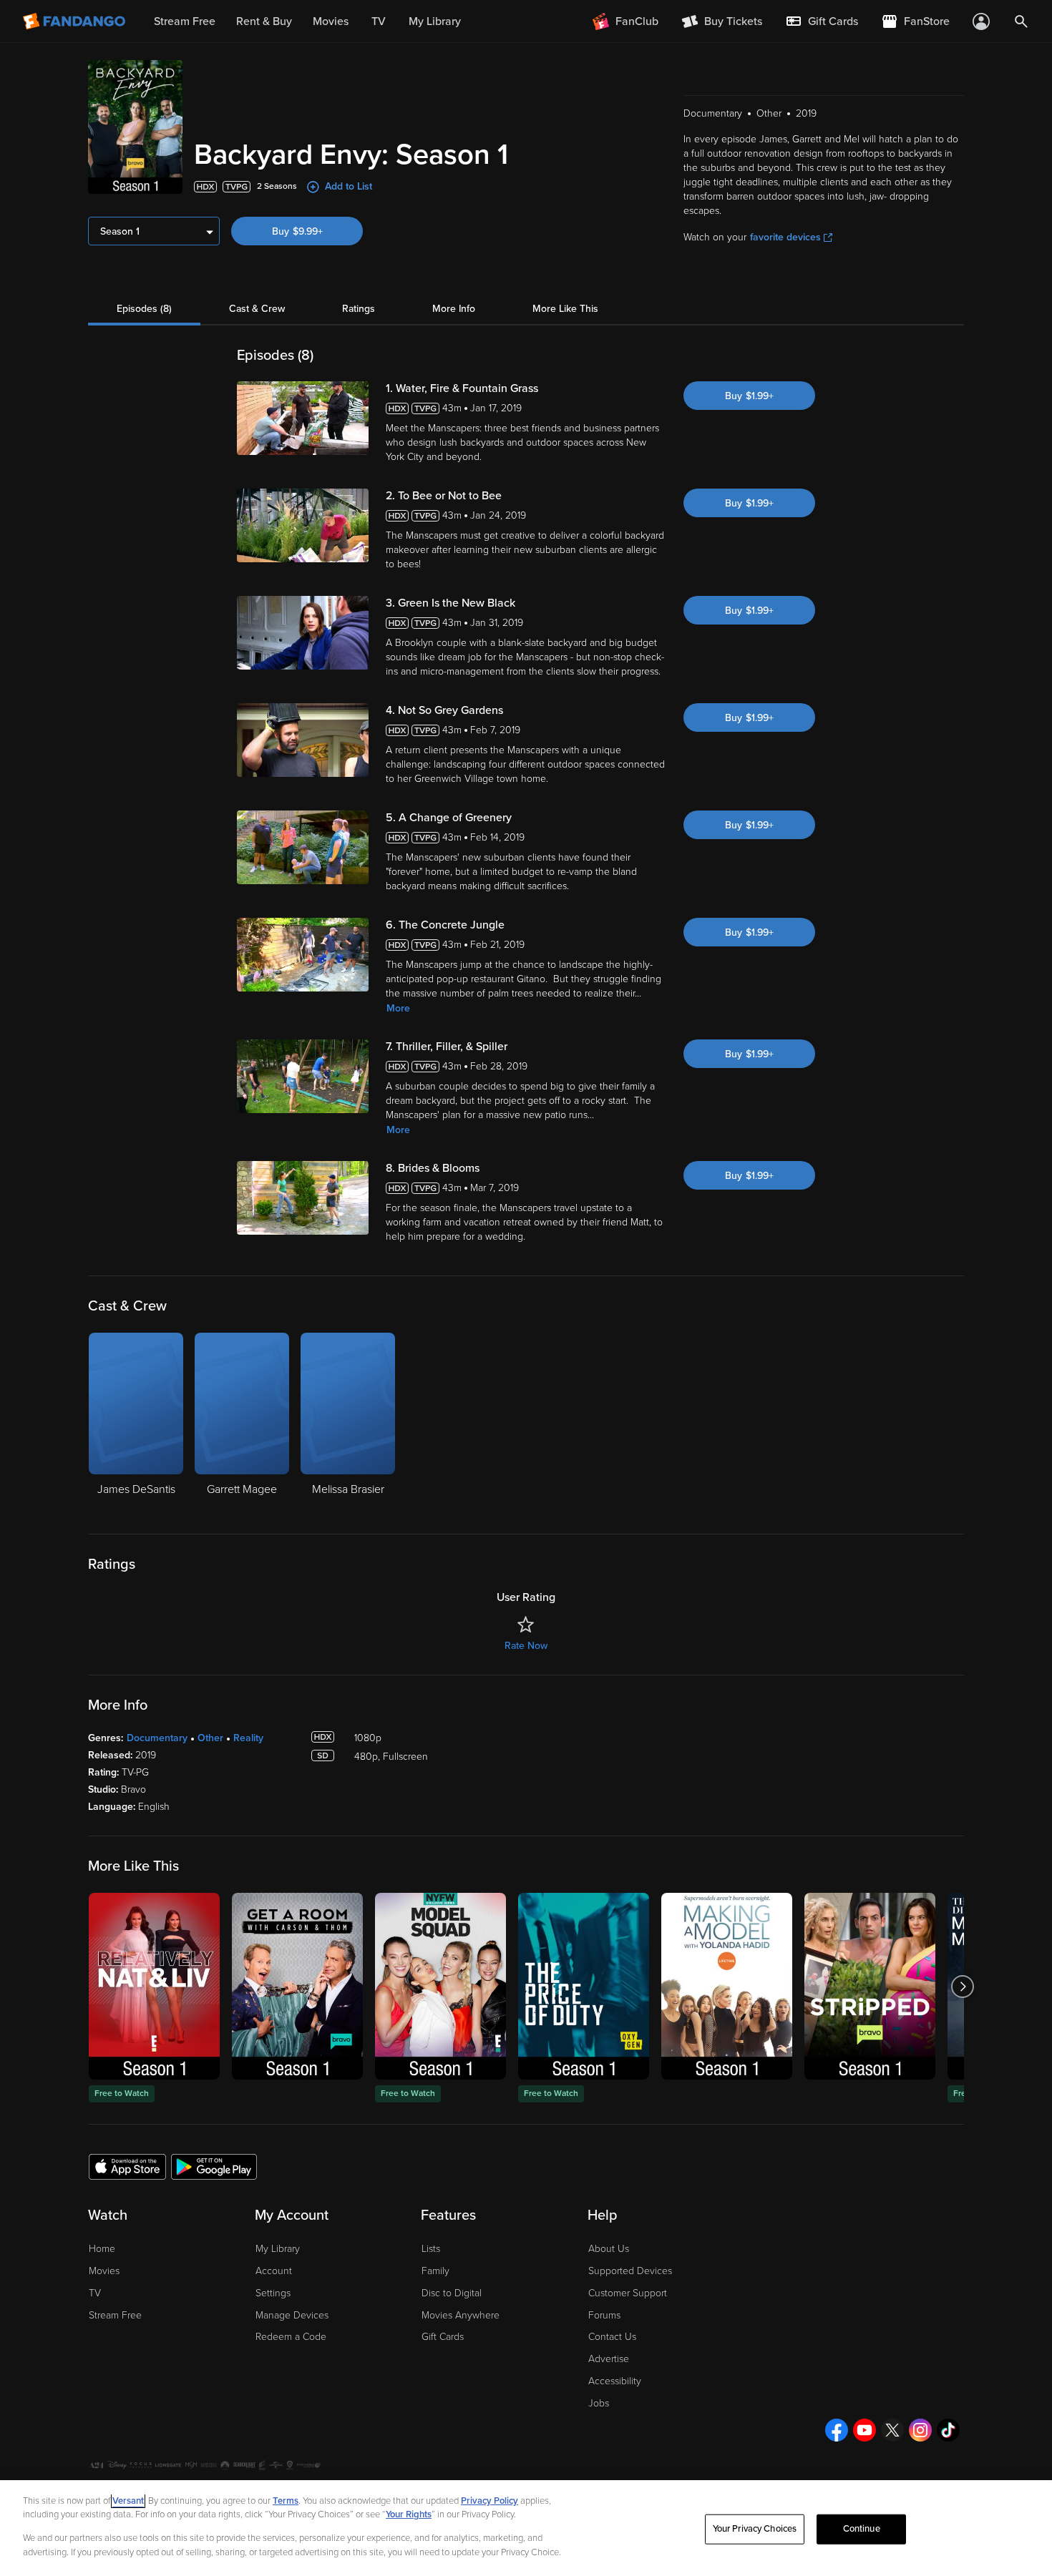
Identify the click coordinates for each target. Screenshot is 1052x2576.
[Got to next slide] (962, 1986)
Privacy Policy (490, 2501)
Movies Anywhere (461, 2315)
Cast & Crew (257, 309)
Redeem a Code (291, 2337)
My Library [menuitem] (435, 21)
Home (102, 2249)
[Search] (1021, 21)
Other (210, 1738)
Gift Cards (443, 2337)
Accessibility (615, 2381)
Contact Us (612, 2337)
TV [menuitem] (379, 21)
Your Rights (409, 2514)
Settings (273, 2293)
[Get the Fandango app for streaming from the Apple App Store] (127, 2166)
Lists (431, 2249)
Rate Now (526, 1646)
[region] (526, 2528)
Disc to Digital (452, 2293)
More (398, 1008)
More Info (454, 309)
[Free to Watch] (154, 1986)
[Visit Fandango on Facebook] (837, 2430)
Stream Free (115, 2315)
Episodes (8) (144, 309)
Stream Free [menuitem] (185, 21)
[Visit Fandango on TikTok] (948, 2430)
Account (274, 2271)
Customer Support (628, 2293)
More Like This (565, 309)
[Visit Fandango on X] (892, 2430)
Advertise (609, 2359)
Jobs (599, 2403)
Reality (248, 1738)
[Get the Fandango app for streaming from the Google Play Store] (214, 2166)
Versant (128, 2501)
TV (95, 2293)
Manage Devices (292, 2315)
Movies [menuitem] (331, 21)
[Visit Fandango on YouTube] (865, 2430)
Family (435, 2271)
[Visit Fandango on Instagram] (920, 2430)
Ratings (359, 309)
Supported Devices (630, 2271)
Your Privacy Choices (755, 2529)
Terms (286, 2501)
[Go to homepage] (76, 21)
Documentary (157, 1738)
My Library (278, 2249)
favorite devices (785, 237)
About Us (609, 2249)
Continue (862, 2529)
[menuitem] (822, 21)
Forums (604, 2315)
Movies (104, 2271)
